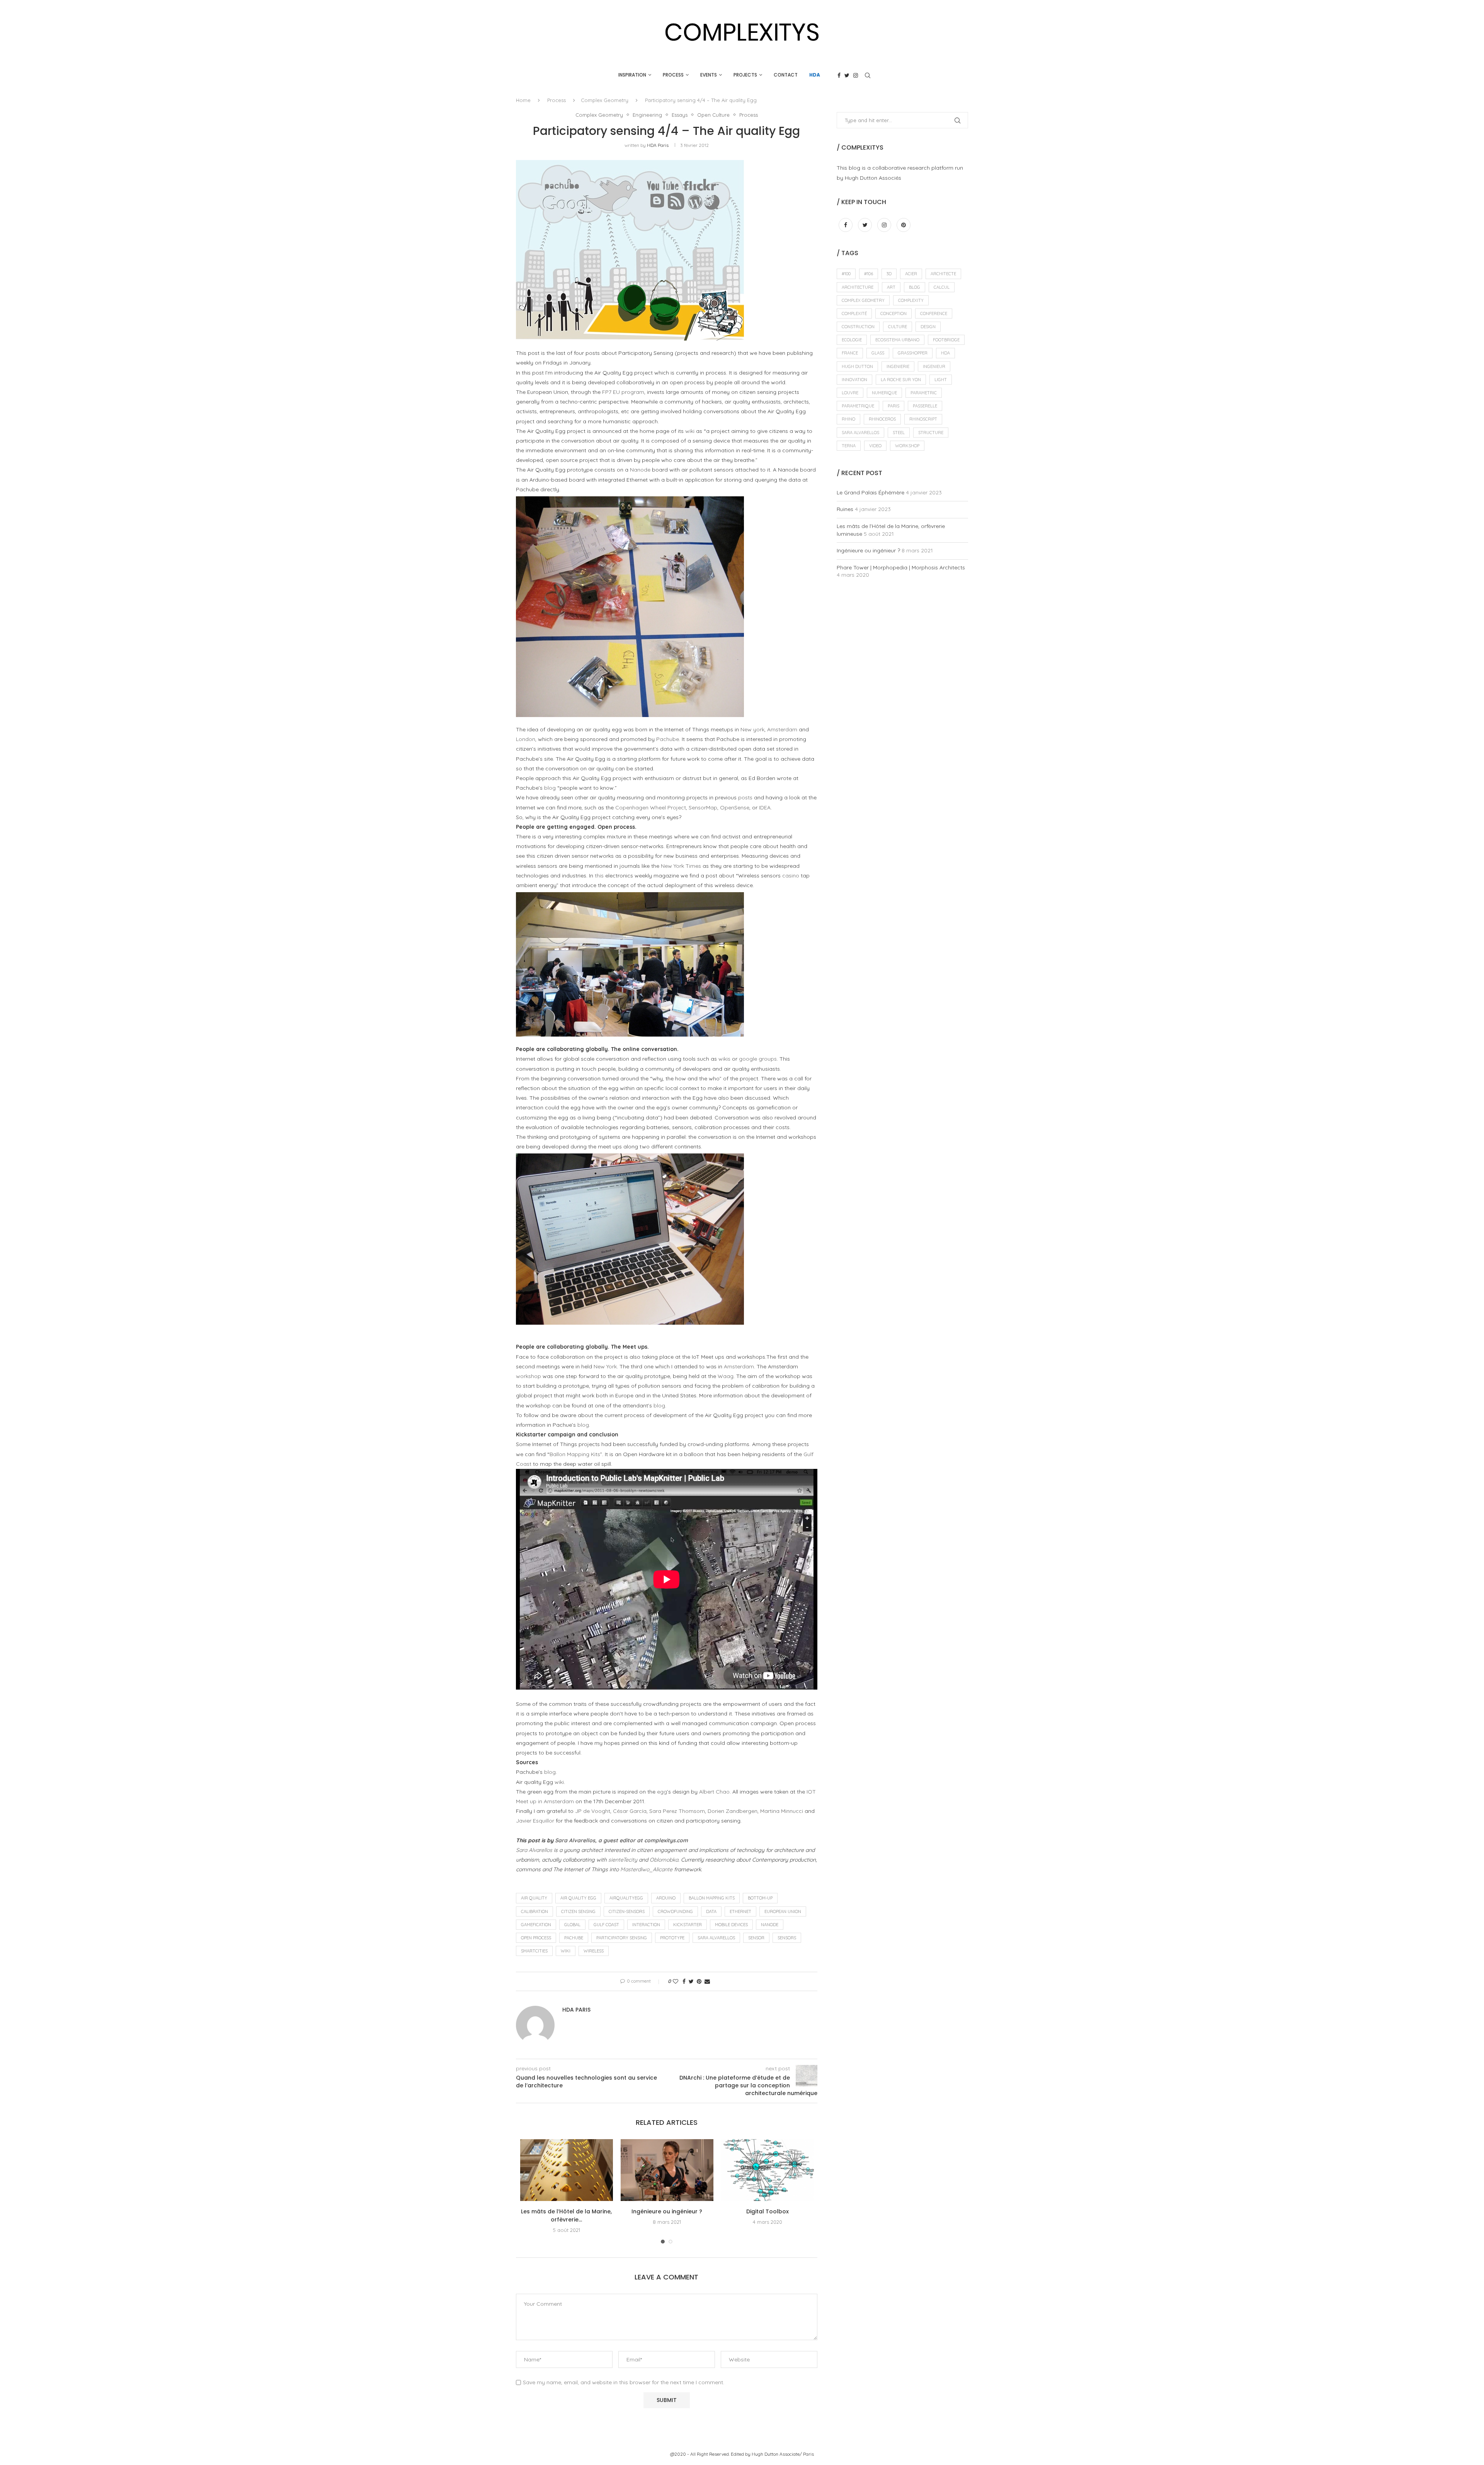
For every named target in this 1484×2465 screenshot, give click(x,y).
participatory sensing (622, 1938)
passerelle (925, 406)
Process (673, 75)
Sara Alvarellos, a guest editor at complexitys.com (621, 1840)
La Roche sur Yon (901, 380)
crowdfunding (675, 1911)
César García (630, 1811)
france (850, 353)
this (599, 876)
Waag (726, 1376)
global (572, 1925)
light (941, 380)
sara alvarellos (716, 1938)
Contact (786, 75)
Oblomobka (664, 1860)
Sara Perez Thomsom (677, 1811)
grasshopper (913, 353)
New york (752, 729)
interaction (646, 1925)
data (711, 1911)
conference (934, 313)
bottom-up (760, 1898)
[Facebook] (839, 75)
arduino (666, 1898)
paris (893, 406)
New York (605, 1366)
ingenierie (898, 366)
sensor (756, 1938)
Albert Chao (714, 1792)
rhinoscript (923, 419)
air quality (534, 1898)
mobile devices (731, 1925)
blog (550, 788)
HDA (815, 75)
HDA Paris (658, 145)
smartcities (534, 1951)
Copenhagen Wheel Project (651, 807)
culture (898, 327)
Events (709, 75)
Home (523, 100)
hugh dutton (857, 366)
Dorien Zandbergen (733, 1811)
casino (791, 876)
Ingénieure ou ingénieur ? (667, 2211)
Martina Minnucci (782, 1811)
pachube (574, 1938)
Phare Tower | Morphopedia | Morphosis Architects (901, 567)
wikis (724, 1059)
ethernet (740, 1911)
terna (849, 446)
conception (893, 313)
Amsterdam (782, 729)
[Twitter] (847, 75)
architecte (943, 274)
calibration (534, 1911)
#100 (846, 274)
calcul (942, 287)
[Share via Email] (707, 1981)
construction (858, 327)
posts (745, 797)
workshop (528, 1376)
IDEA (765, 807)
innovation (854, 380)
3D (889, 274)
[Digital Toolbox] (768, 2170)
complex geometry (863, 300)
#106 (869, 274)
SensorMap (703, 807)
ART (891, 287)
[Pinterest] (904, 225)
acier (911, 274)
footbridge (946, 340)
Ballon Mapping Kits (575, 1454)
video (875, 446)
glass (878, 353)
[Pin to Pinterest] (699, 1981)
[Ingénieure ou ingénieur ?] (667, 2170)
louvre (850, 393)
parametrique (858, 406)
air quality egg (578, 1898)
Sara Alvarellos (534, 1850)
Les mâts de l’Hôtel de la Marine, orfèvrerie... (566, 2215)
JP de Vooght (593, 1811)
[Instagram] (856, 75)
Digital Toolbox (768, 2211)
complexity (911, 300)
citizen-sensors (627, 1911)
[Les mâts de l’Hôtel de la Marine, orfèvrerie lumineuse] (567, 2170)
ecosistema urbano (897, 340)
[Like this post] (676, 1981)
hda (945, 353)
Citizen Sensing (578, 1911)
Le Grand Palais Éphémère (870, 492)
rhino (848, 419)
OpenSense (735, 807)
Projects (745, 75)
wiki (690, 431)
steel (899, 433)
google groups (758, 1059)
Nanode (640, 470)
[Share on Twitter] (691, 1981)
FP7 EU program (623, 392)
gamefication (536, 1925)
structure (931, 433)
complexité (854, 313)
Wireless (594, 1951)
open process (536, 1938)
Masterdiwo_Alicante (646, 1869)
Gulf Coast (606, 1925)
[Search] (868, 75)
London (526, 739)
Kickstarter (688, 1925)
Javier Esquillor (535, 1821)
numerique (884, 393)
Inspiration (632, 75)
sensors (787, 1938)
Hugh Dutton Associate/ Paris (783, 2454)
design (928, 327)
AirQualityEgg (626, 1898)
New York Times (681, 866)
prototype (672, 1938)
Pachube (668, 739)
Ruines (845, 509)
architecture (858, 287)
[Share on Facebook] (684, 1981)
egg (662, 1792)
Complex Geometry (605, 100)
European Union (783, 1911)
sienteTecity (623, 1860)
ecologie (852, 340)
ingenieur (934, 366)
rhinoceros (882, 419)
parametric (924, 393)
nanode (770, 1925)
